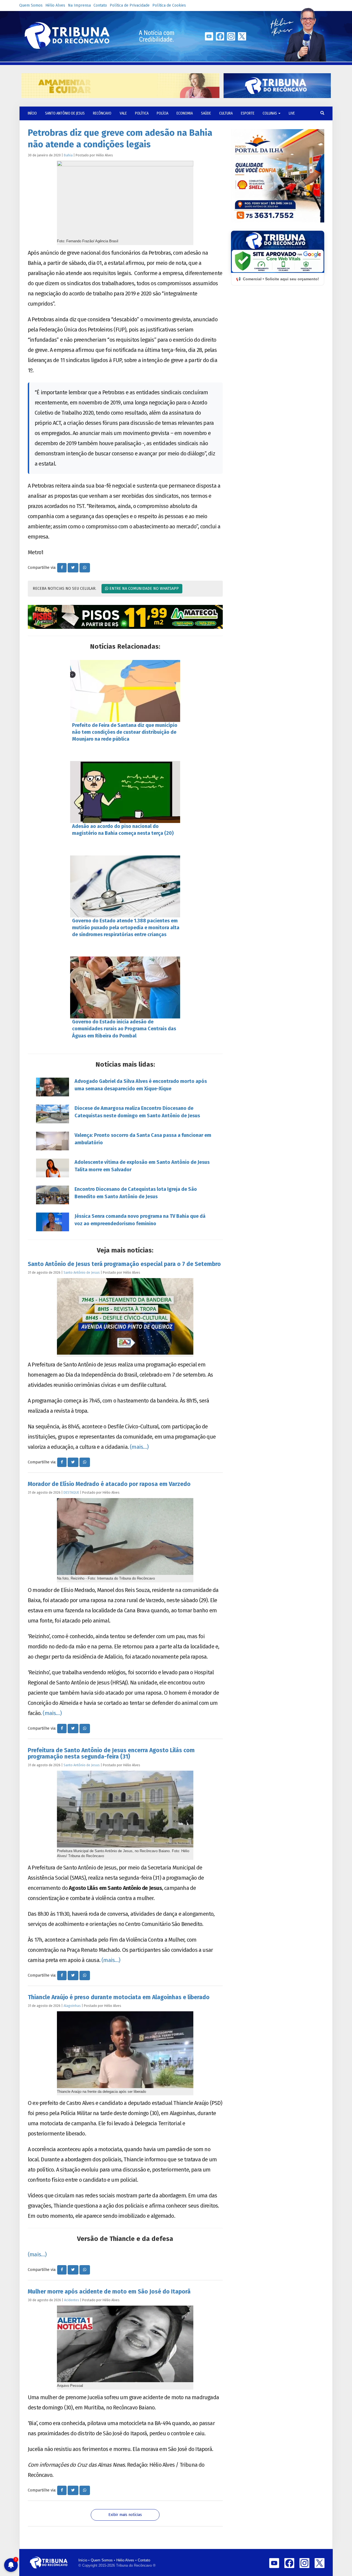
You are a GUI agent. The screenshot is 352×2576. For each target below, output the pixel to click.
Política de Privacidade (130, 5)
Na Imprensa (79, 5)
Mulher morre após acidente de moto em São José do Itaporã (109, 2292)
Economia (185, 113)
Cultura (226, 113)
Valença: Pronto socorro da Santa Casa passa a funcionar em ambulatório (143, 1139)
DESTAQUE (71, 1492)
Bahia (68, 155)
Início (83, 2560)
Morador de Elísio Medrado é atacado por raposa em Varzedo (109, 1484)
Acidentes (72, 2300)
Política (142, 113)
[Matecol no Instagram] (125, 617)
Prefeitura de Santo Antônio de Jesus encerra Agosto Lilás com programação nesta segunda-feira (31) (111, 1753)
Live (292, 113)
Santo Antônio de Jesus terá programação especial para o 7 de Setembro (124, 1264)
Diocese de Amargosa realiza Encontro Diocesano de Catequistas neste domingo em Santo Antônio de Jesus (137, 1112)
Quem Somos (31, 5)
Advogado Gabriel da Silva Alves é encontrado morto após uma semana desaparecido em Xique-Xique (141, 1085)
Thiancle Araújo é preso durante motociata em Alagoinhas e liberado (119, 1997)
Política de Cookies (169, 5)
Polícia (163, 113)
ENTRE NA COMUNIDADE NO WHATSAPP (144, 589)
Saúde (206, 113)
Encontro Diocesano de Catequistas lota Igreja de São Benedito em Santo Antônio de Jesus (136, 1193)
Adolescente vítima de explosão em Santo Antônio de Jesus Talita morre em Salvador (142, 1166)
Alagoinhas (72, 2006)
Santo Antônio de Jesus (65, 113)
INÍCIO (32, 113)
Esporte (248, 113)
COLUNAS (270, 113)
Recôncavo (102, 113)
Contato (100, 5)
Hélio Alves (55, 5)
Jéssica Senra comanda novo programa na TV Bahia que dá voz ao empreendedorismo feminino (140, 1220)
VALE (123, 113)
